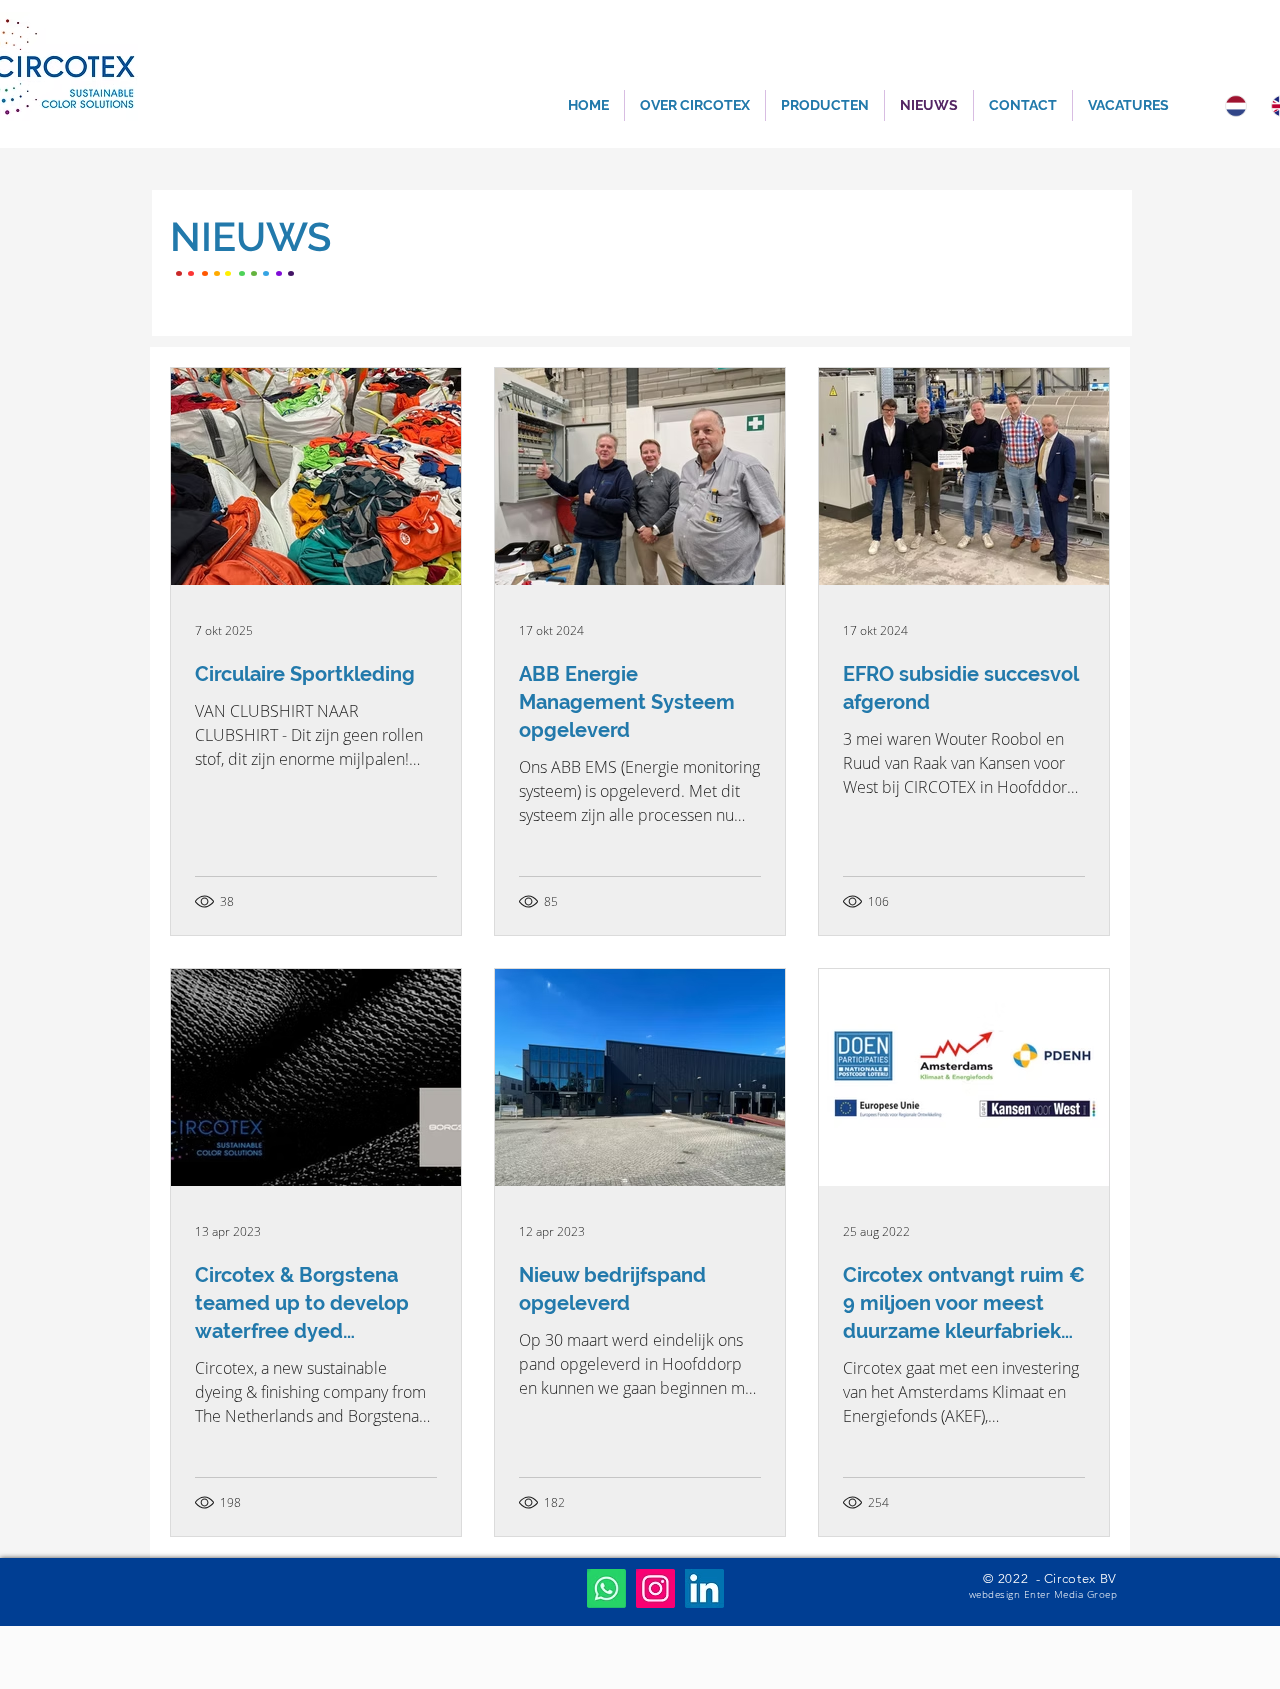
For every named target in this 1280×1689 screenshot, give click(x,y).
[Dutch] (1233, 105)
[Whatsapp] (606, 1588)
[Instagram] (655, 1588)
